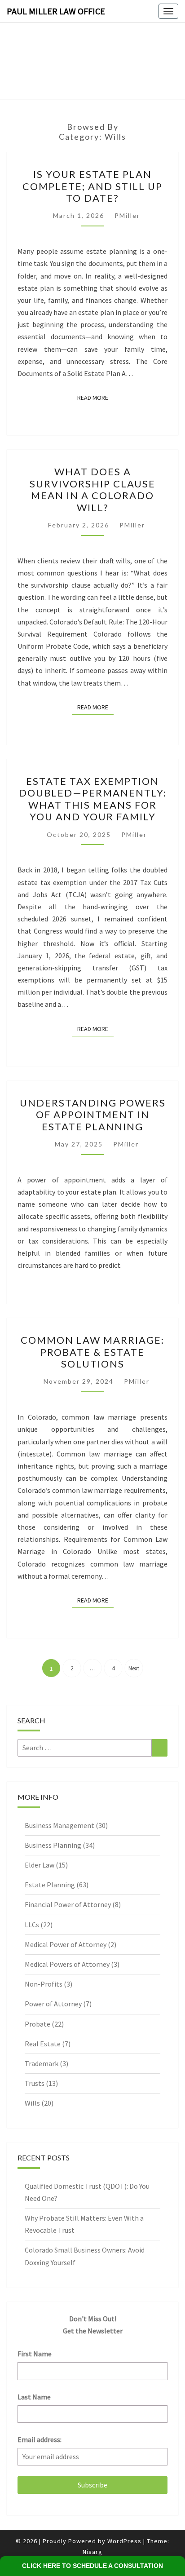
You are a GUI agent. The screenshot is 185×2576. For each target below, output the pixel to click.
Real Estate (43, 2044)
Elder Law (40, 1865)
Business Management (59, 1825)
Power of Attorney (53, 2004)
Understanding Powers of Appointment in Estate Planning (93, 1115)
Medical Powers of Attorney (67, 1964)
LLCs (32, 1925)
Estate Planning (50, 1885)
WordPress (124, 2541)
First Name (35, 2354)
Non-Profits (44, 1984)
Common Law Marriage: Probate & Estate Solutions (92, 1352)
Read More (95, 397)
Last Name (34, 2397)
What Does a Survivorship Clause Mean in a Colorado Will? (92, 489)
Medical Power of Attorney (66, 1944)
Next (134, 1668)
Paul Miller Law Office (56, 11)
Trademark (42, 2063)
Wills (32, 2103)
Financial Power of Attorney (68, 1904)
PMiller (127, 215)
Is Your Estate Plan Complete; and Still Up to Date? (92, 186)
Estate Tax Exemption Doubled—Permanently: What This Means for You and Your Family (93, 799)
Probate (37, 2024)
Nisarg (92, 2552)
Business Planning (53, 1845)
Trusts (35, 2083)
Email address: (40, 2439)
